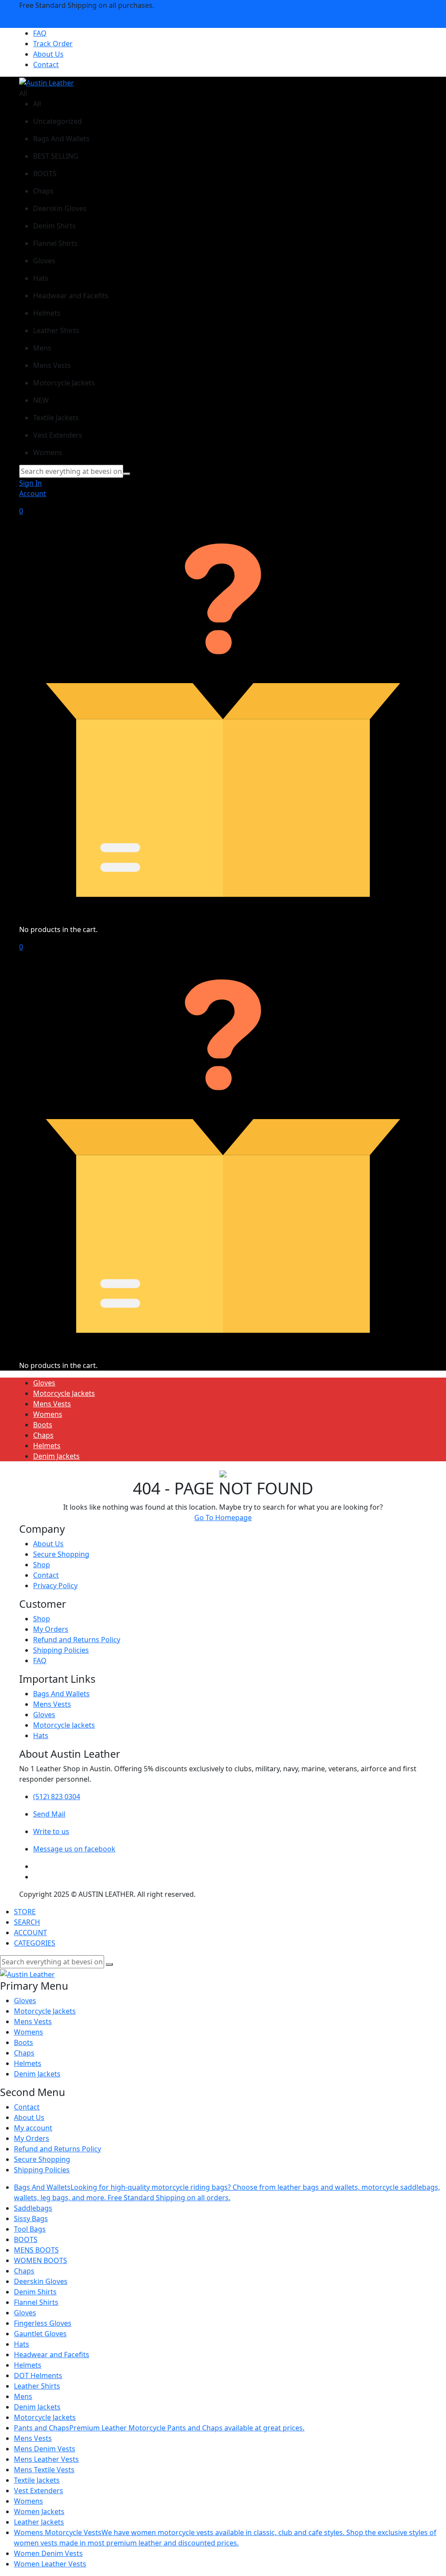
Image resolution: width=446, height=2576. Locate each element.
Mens (23, 2396)
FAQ (40, 33)
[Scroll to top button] (432, 2537)
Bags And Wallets (61, 1694)
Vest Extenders (39, 2491)
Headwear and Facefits (52, 2355)
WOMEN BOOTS (41, 2260)
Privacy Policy (55, 1586)
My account (33, 2128)
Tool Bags (30, 2229)
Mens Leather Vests (46, 2459)
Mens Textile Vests (44, 2470)
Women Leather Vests (50, 2564)
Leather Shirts (37, 2386)
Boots (43, 1425)
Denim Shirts (35, 2292)
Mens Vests (52, 1404)
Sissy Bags (31, 2219)
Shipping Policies (61, 1650)
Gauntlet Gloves (40, 2334)
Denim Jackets (56, 1456)
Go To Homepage (223, 1518)
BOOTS (26, 2239)
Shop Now (36, 23)
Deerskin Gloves (41, 2281)
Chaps (43, 1435)
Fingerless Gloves (43, 2323)
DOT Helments (38, 2375)
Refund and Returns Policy (77, 1640)
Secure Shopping (61, 1554)
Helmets (47, 1446)
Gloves (44, 1383)
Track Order (53, 44)
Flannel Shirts (36, 2302)
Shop (42, 1565)
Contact (46, 65)
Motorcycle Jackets (64, 1393)
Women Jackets (39, 2511)
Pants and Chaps (159, 2428)
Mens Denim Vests (45, 2449)
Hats (41, 1735)
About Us (48, 54)
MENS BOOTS (36, 2250)
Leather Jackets (39, 2522)
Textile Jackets (37, 2480)
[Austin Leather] (47, 82)
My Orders (51, 1629)
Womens (48, 1414)
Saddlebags (33, 2208)
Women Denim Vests (48, 2553)
